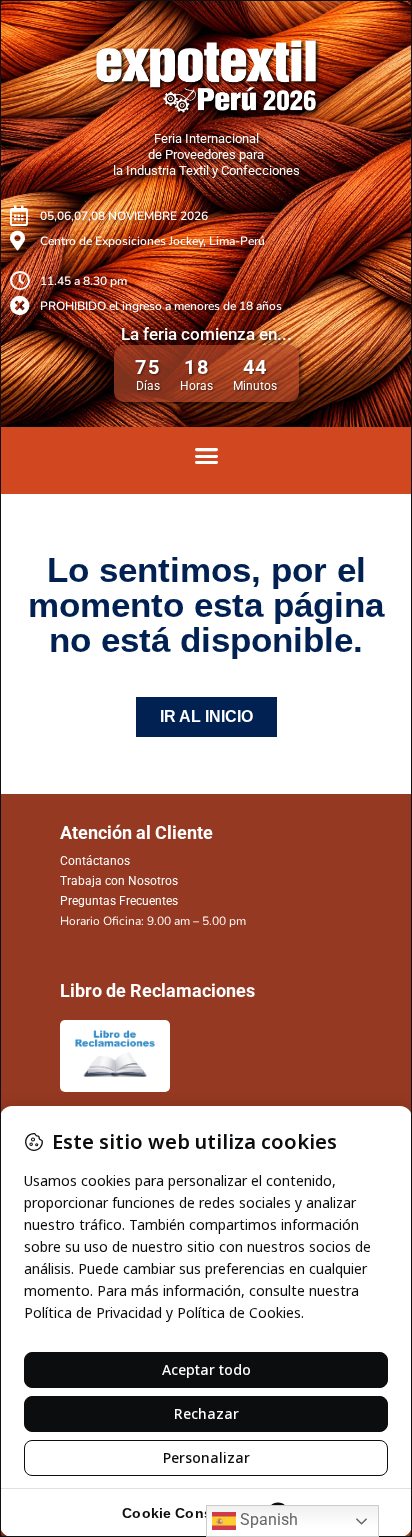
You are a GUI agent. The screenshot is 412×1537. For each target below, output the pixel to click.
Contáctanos (95, 861)
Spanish (267, 1519)
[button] (206, 456)
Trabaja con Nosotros (119, 881)
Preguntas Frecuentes (119, 901)
